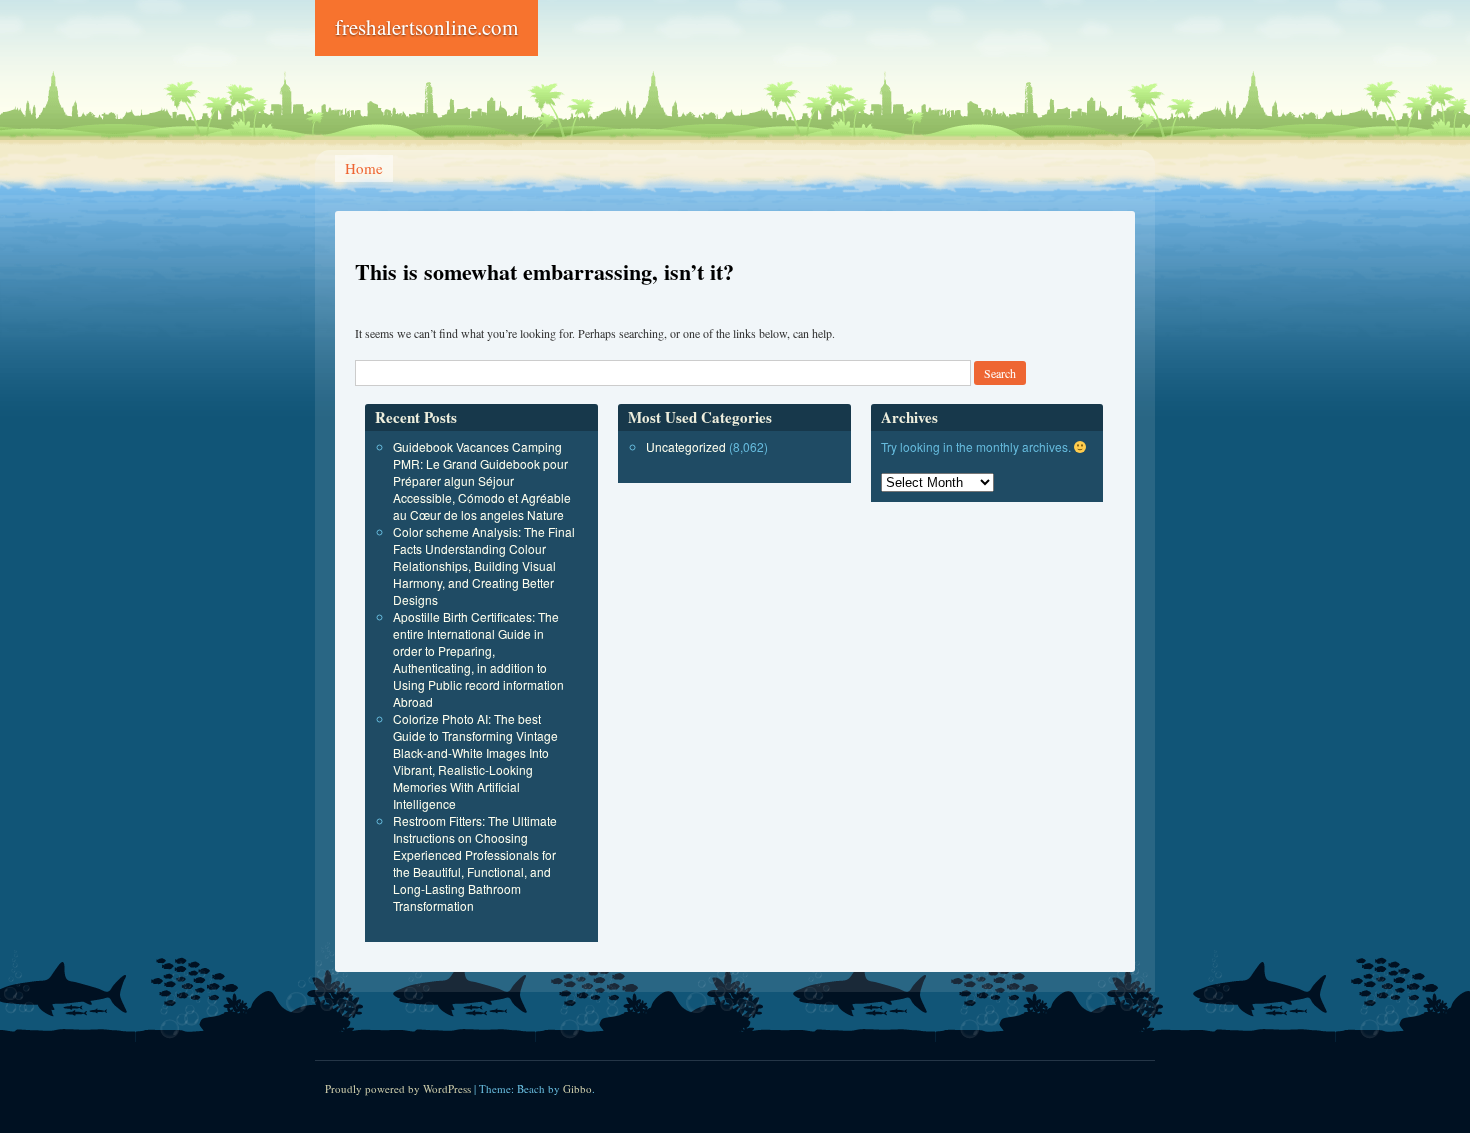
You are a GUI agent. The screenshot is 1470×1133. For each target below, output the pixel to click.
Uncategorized (686, 446)
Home (364, 168)
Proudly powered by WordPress (398, 1088)
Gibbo (577, 1088)
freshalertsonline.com (426, 27)
